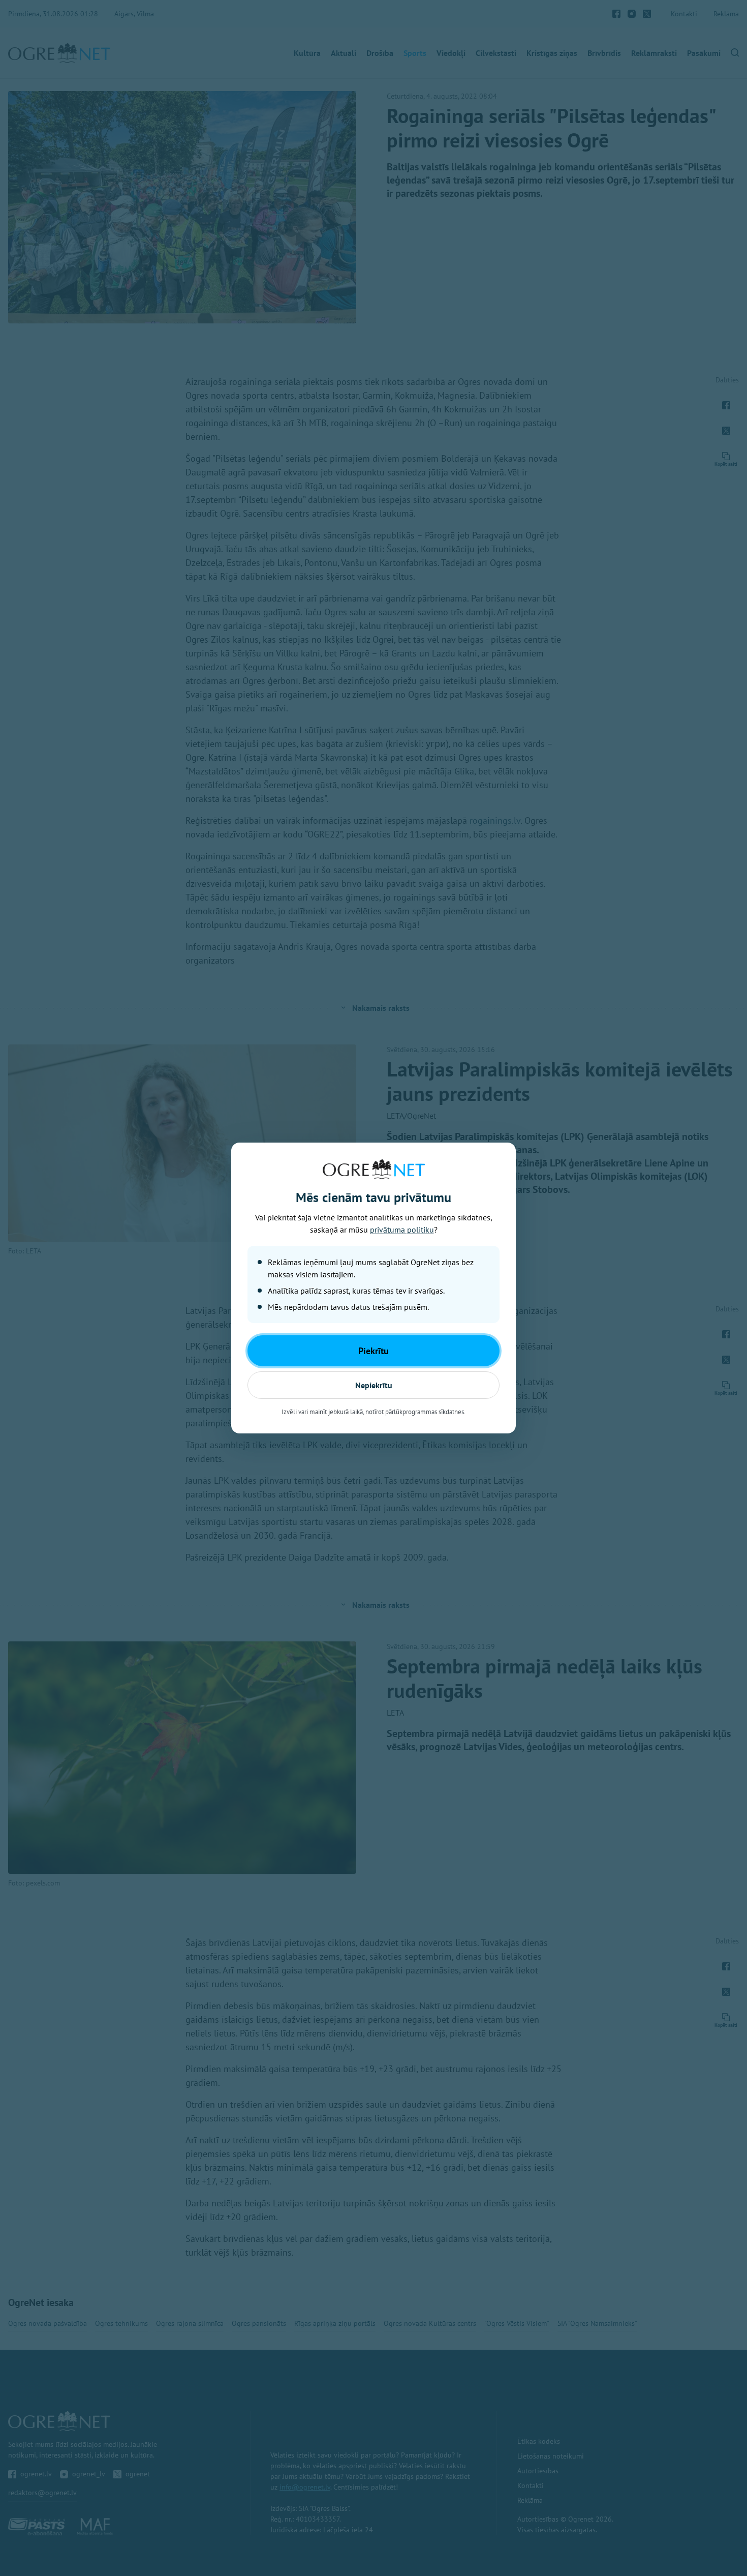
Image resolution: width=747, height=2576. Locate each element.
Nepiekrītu (374, 1385)
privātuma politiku (402, 1230)
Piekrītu (373, 1351)
